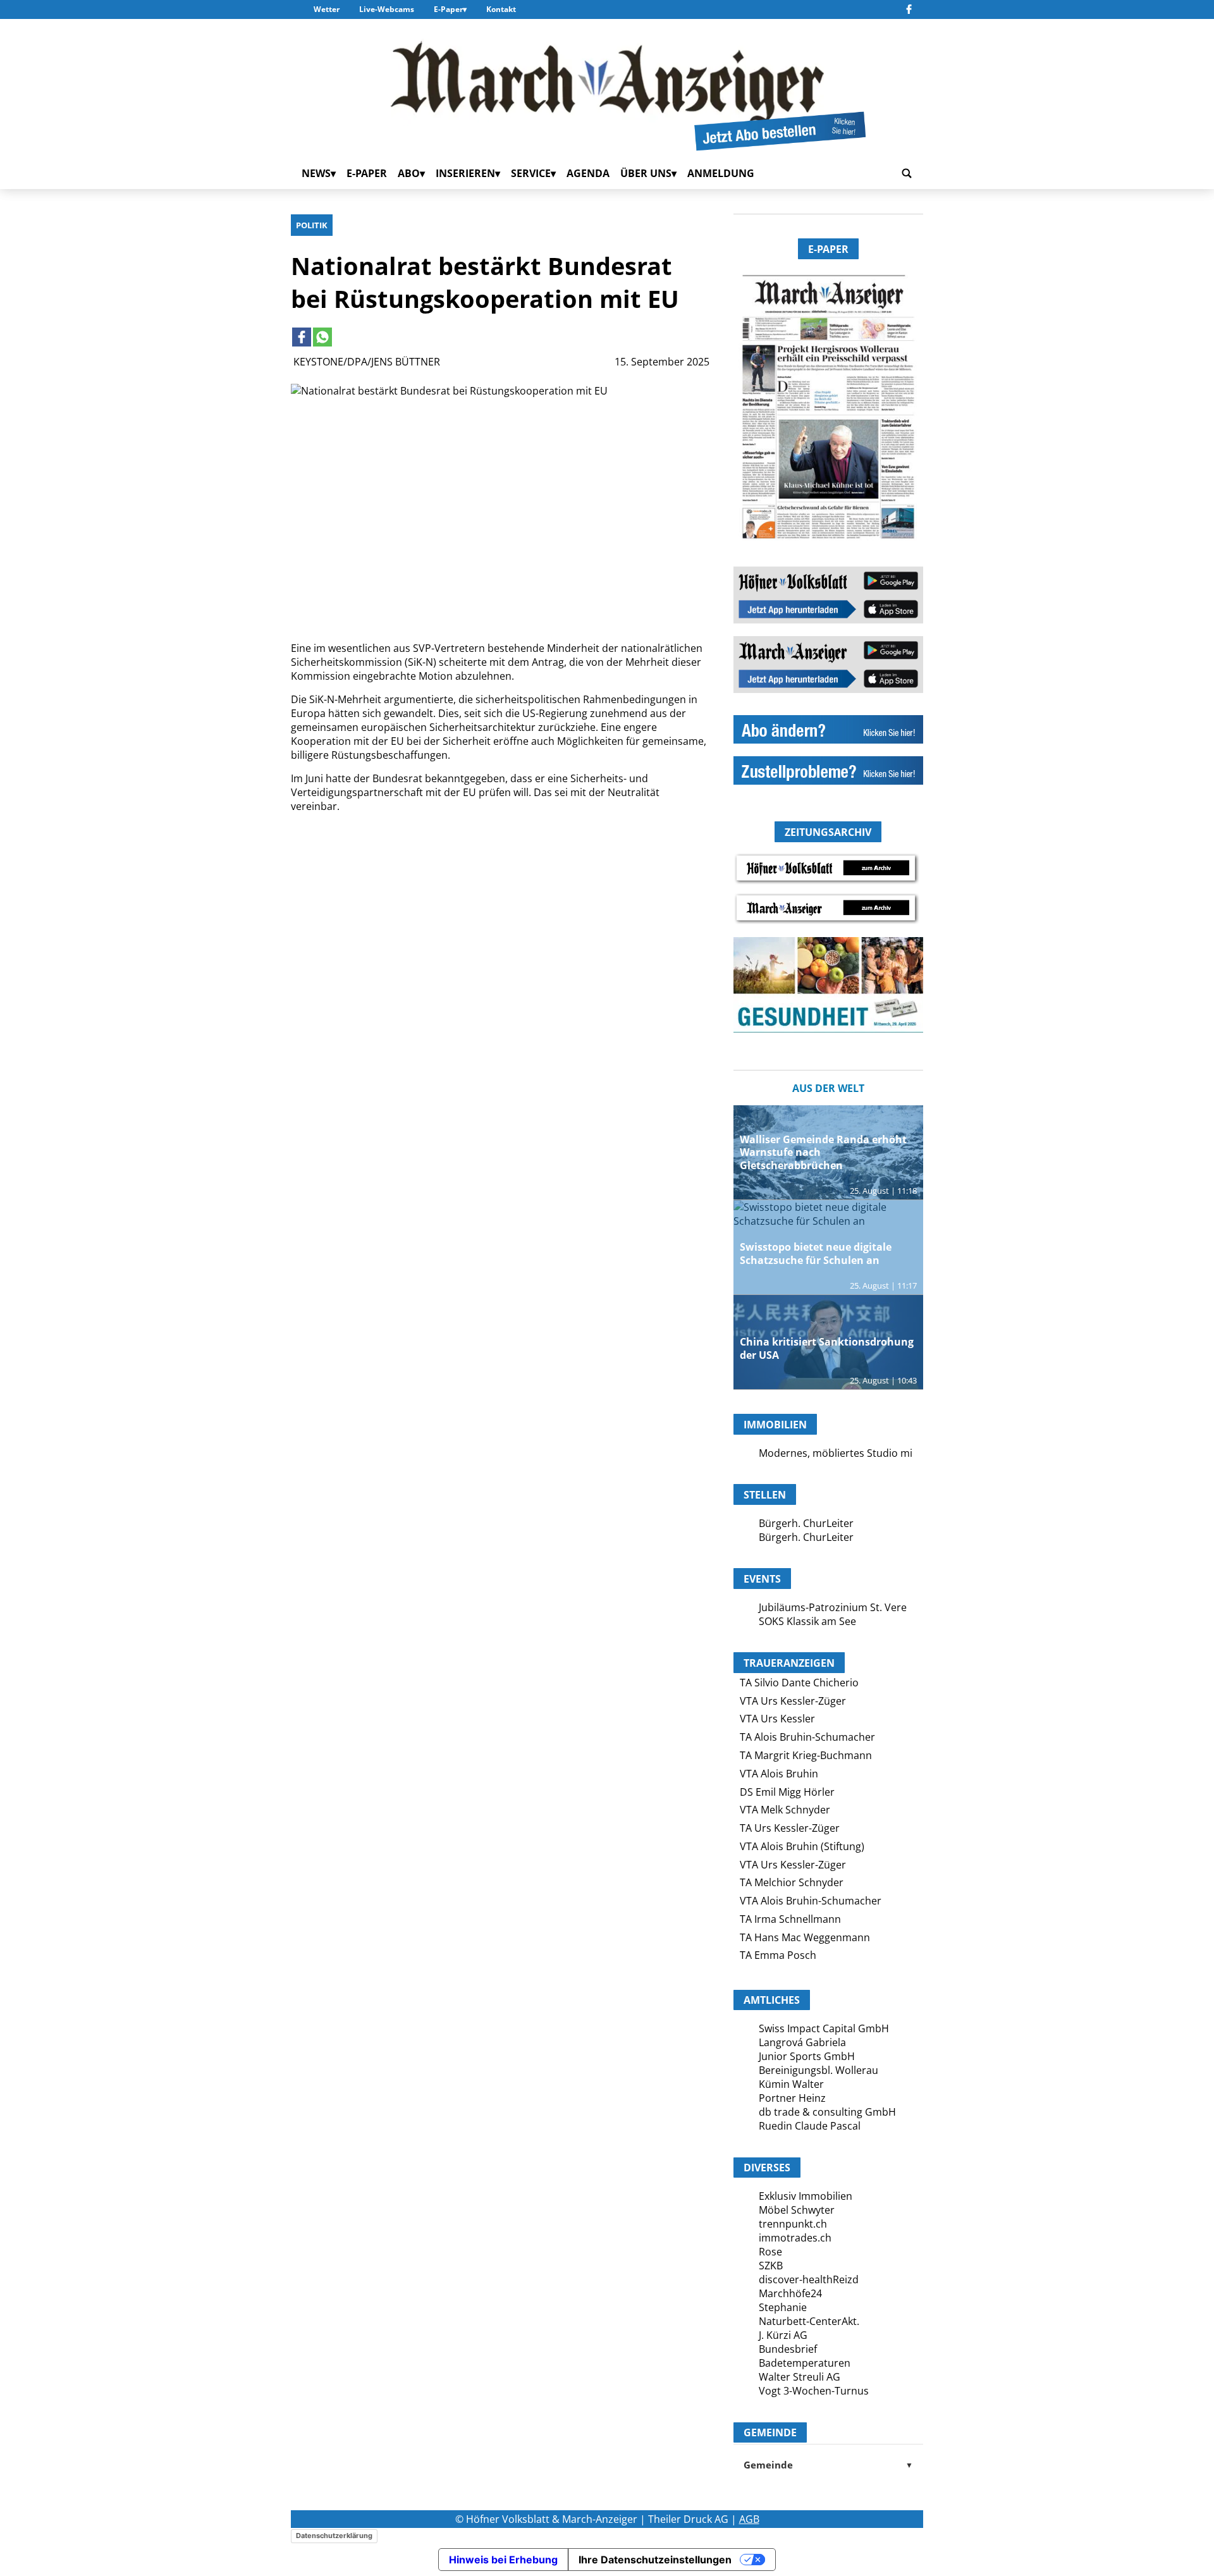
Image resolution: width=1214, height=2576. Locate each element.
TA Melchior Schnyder (792, 1882)
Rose (770, 2252)
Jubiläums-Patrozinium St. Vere (833, 1607)
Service (531, 173)
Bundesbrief (788, 2349)
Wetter (327, 9)
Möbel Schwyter (797, 2210)
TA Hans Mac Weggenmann (805, 1937)
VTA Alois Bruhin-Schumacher (811, 1901)
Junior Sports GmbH (807, 2056)
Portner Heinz (792, 2098)
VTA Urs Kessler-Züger (793, 1701)
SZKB (771, 2266)
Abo (409, 173)
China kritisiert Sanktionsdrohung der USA (827, 1348)
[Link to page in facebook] (302, 337)
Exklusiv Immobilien (806, 2196)
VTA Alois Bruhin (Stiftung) (802, 1846)
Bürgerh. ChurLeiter (806, 1523)
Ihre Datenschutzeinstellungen (655, 2560)
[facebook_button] (909, 9)
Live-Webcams (387, 9)
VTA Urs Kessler (777, 1719)
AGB (749, 2519)
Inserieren (465, 173)
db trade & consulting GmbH (827, 2112)
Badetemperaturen (805, 2363)
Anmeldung (721, 173)
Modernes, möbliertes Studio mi (836, 1453)
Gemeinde (828, 2465)
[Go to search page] (907, 173)
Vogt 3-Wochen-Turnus (814, 2391)
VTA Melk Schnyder (785, 1810)
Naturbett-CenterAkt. (809, 2321)
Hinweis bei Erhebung (503, 2560)
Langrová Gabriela (802, 2042)
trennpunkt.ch (793, 2224)
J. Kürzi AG (783, 2335)
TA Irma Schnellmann (790, 1919)
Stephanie (783, 2307)
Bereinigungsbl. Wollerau (819, 2070)
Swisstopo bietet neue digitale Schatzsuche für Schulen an (816, 1254)
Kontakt (501, 9)
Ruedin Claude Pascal (810, 2126)
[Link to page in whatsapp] (322, 337)
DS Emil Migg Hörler (787, 1792)
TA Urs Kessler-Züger (790, 1828)
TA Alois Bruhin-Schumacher (807, 1737)
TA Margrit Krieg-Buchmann (806, 1755)
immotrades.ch (795, 2238)
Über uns (646, 173)
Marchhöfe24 (790, 2293)
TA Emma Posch (778, 1955)
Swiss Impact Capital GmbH (824, 2028)
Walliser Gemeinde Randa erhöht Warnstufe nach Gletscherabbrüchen (823, 1153)
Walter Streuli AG (800, 2377)
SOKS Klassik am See (807, 1621)
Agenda (588, 173)
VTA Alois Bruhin (779, 1774)
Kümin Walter (791, 2084)
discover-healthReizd (809, 2279)
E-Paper (448, 9)
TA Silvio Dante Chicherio (799, 1683)
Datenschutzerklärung (334, 2536)
